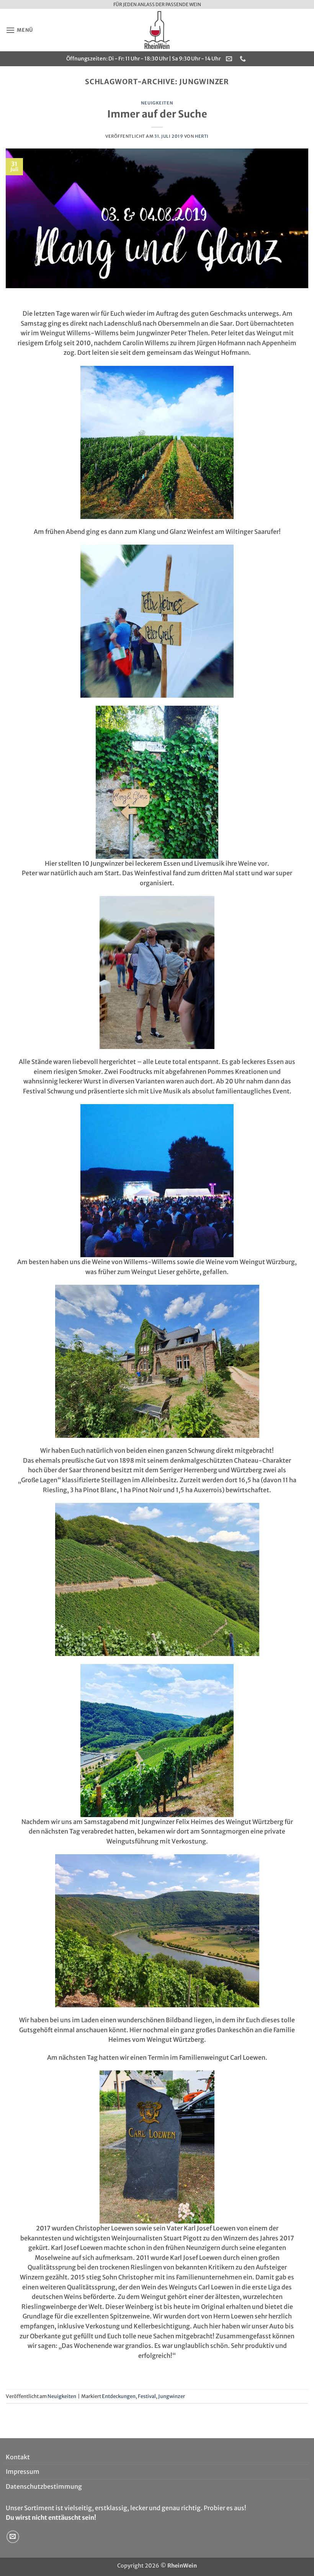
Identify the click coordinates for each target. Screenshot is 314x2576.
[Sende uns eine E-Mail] (13, 2537)
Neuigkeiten (157, 103)
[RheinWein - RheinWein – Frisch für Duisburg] (157, 30)
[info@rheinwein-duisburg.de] (230, 59)
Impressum (23, 2472)
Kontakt (18, 2457)
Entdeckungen (119, 2396)
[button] (19, 30)
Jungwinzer (172, 2396)
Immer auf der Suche (157, 114)
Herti (202, 136)
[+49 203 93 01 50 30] (244, 59)
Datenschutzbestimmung (44, 2486)
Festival (147, 2396)
